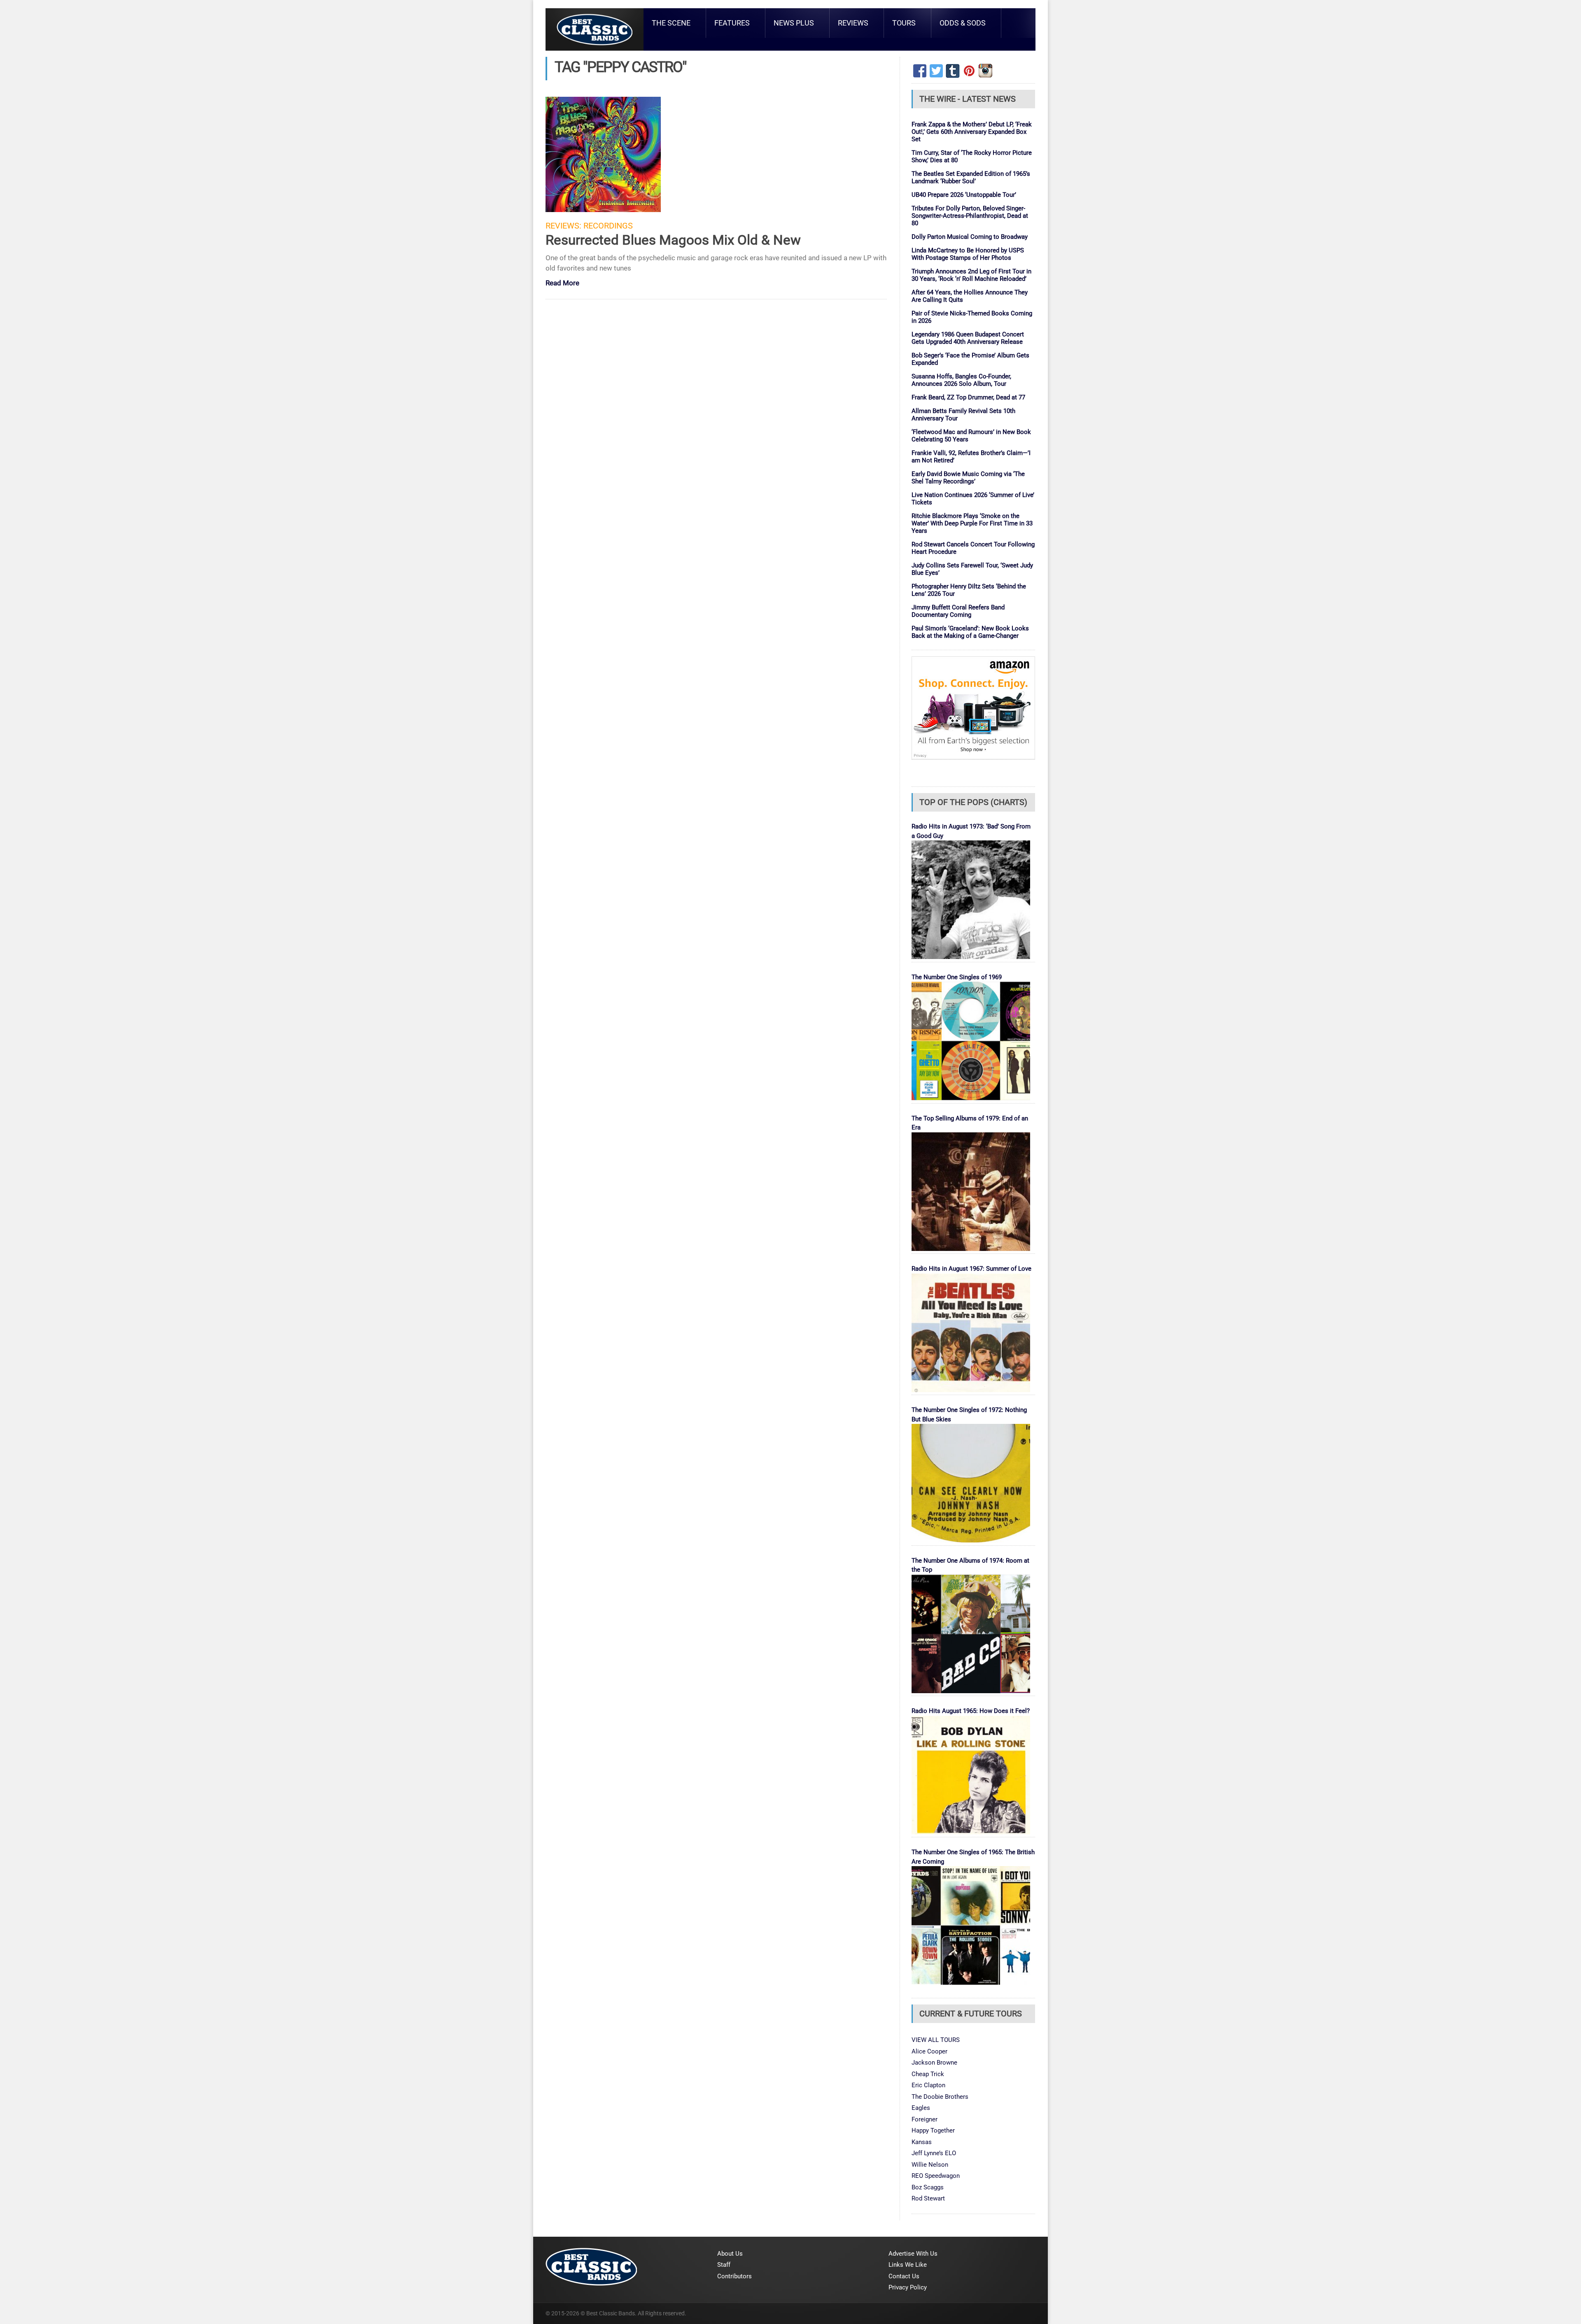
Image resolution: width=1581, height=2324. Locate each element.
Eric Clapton (928, 2085)
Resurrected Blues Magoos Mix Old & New (673, 240)
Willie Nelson (930, 2165)
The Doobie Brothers (940, 2097)
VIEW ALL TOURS (936, 2040)
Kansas (922, 2142)
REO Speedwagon (936, 2176)
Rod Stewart (928, 2198)
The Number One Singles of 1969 (957, 977)
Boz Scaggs (928, 2187)
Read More (562, 283)
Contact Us (904, 2276)
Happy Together (933, 2130)
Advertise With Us (913, 2254)
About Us (730, 2254)
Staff (724, 2265)
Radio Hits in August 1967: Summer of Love (971, 1269)
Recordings (608, 226)
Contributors (735, 2276)
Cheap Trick (928, 2074)
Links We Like (908, 2265)
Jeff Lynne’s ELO (934, 2153)
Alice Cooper (929, 2051)
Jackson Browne (934, 2063)
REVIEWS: (563, 226)
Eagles (921, 2108)
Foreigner (925, 2119)
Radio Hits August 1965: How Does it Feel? (971, 1711)
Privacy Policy (908, 2287)
